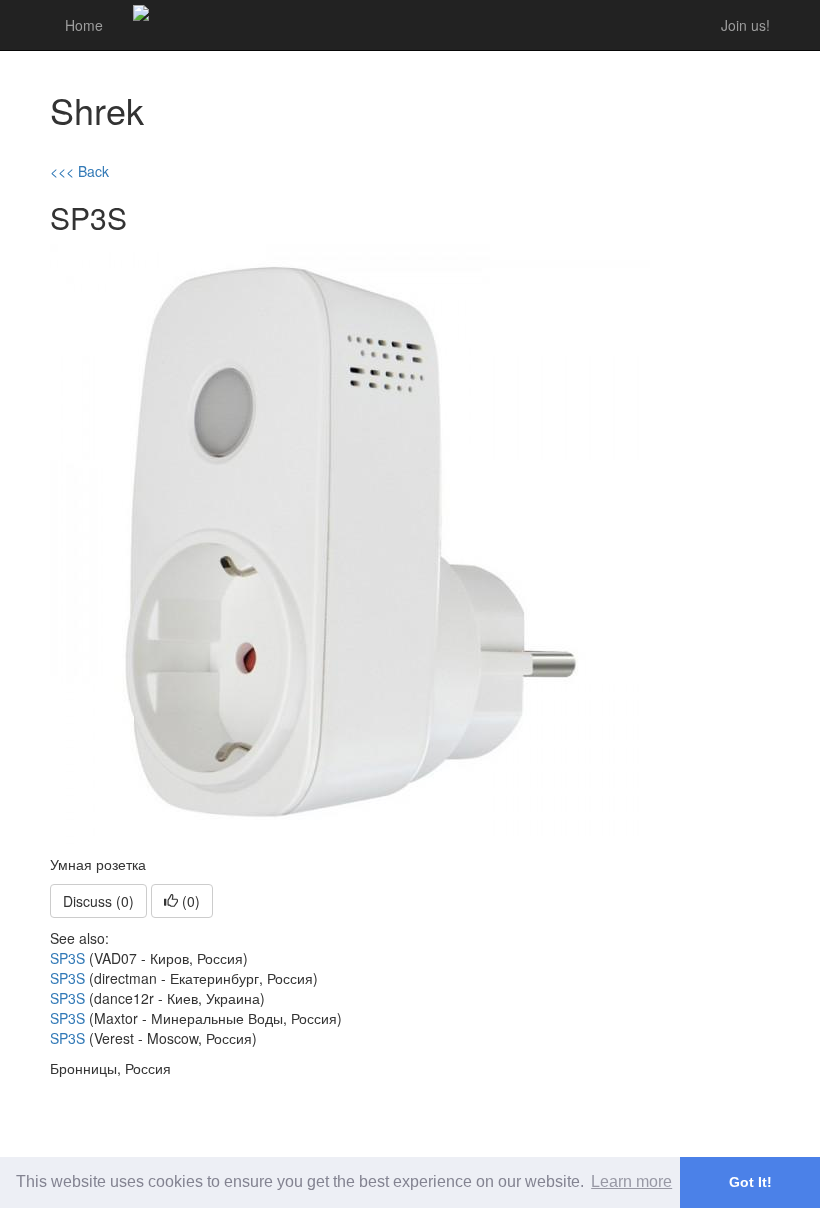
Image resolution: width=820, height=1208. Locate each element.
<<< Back (79, 171)
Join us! (745, 25)
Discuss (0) (98, 901)
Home (84, 25)
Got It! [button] (750, 1182)
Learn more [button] (631, 1181)
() (189, 901)
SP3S (67, 958)
